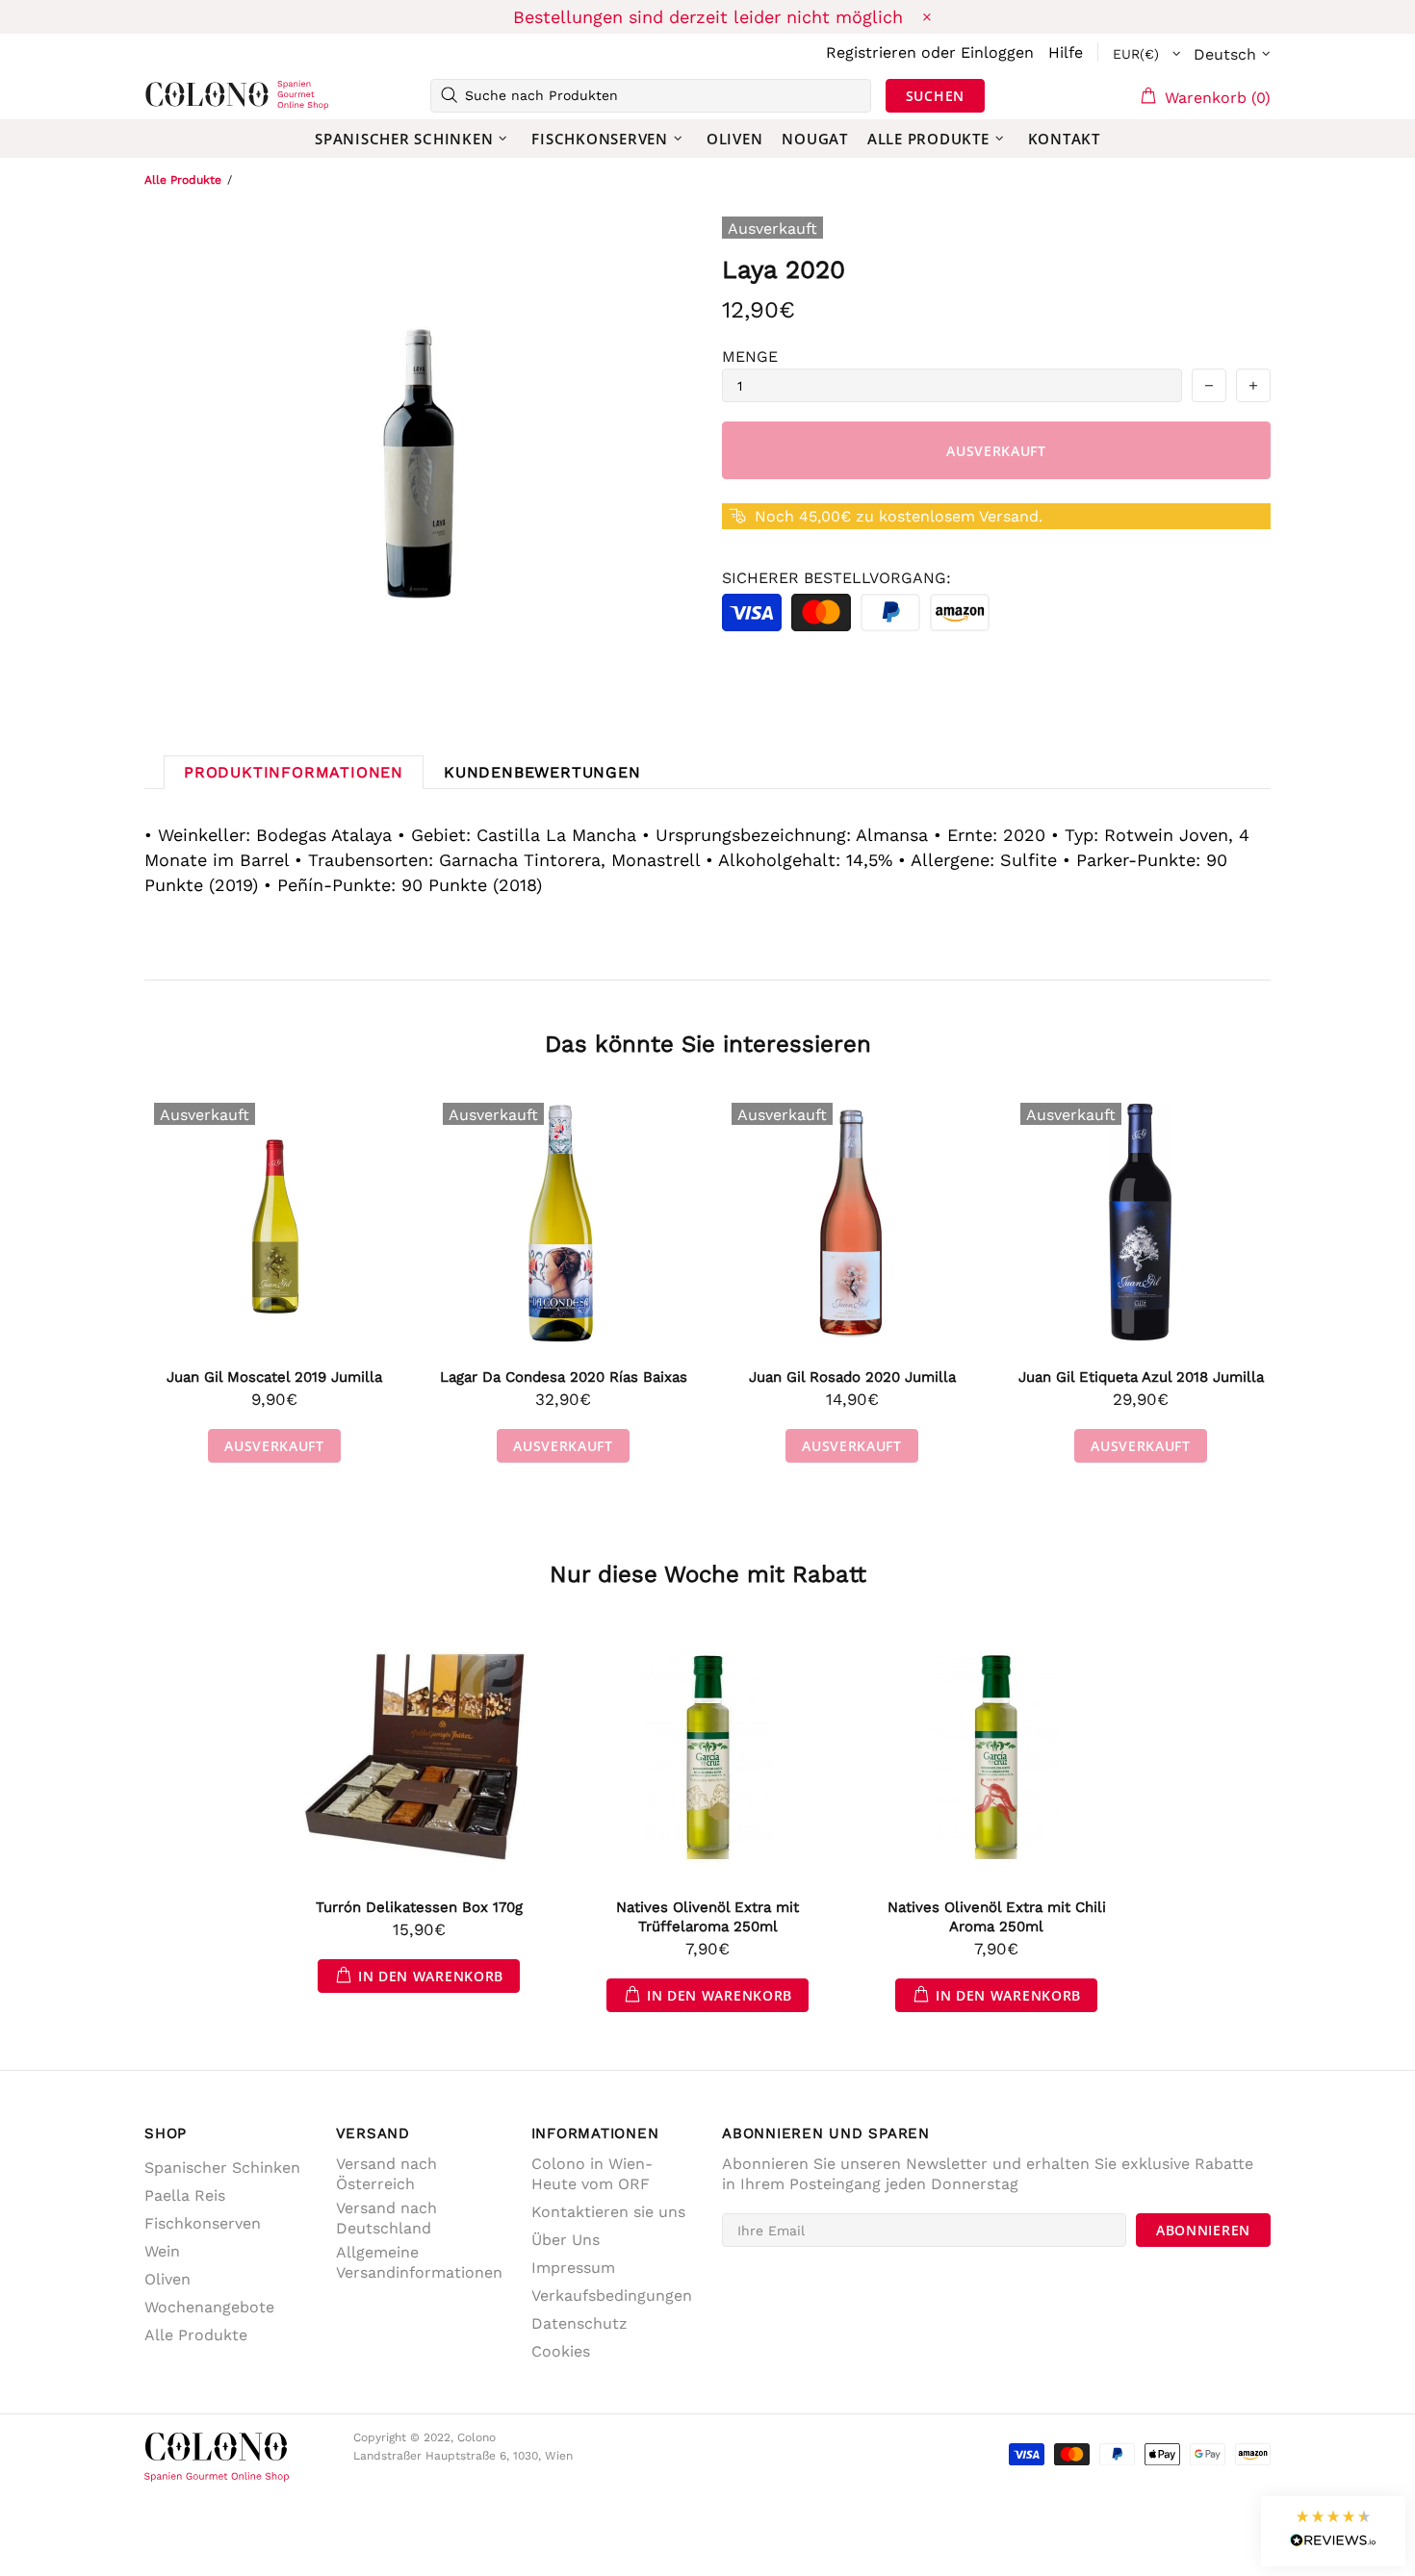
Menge (750, 357)
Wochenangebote (209, 2307)
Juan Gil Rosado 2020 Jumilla (852, 1377)
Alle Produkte (183, 180)
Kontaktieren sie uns (608, 2212)
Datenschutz (579, 2323)
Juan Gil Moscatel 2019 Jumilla (274, 1377)
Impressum (573, 2268)
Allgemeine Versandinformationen (419, 2262)
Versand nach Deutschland (386, 2218)
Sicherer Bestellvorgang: (836, 578)
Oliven (167, 2279)
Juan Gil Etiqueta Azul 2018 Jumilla (1141, 1377)
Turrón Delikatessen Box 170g (419, 1907)
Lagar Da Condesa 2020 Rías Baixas (564, 1377)
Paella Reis (185, 2195)
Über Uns (566, 2240)
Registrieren (871, 52)
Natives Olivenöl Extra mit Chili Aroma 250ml (997, 1917)
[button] (1333, 2531)
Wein (162, 2251)
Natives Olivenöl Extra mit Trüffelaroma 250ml (707, 1917)
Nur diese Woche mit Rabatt (708, 1574)
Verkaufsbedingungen (612, 2295)
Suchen (935, 96)
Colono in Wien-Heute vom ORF (592, 2174)
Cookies (561, 2351)
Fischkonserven (203, 2223)
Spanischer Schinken (222, 2168)
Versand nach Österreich (386, 2174)
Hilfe (1066, 52)
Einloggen (997, 52)
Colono (175, 95)
